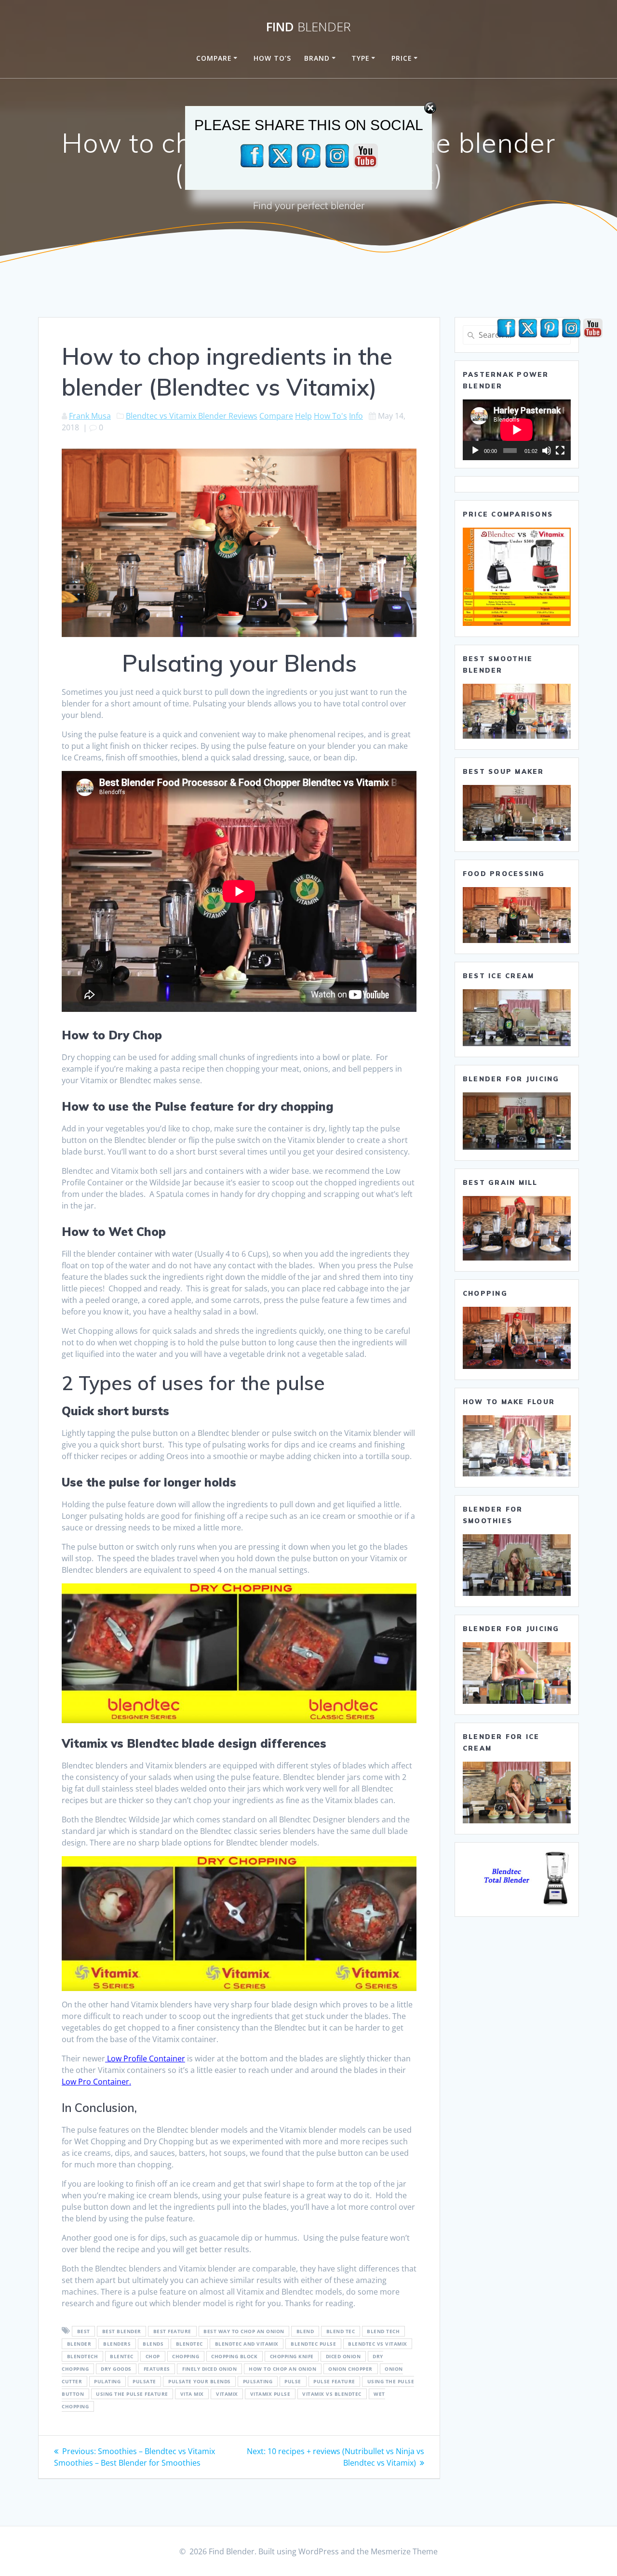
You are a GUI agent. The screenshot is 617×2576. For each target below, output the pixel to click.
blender (79, 2344)
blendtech (83, 2356)
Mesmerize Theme (404, 2551)
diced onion (343, 2356)
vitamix (227, 2394)
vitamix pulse (270, 2394)
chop (153, 2356)
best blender (122, 2331)
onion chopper (350, 2369)
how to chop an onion (282, 2369)
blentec (122, 2356)
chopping (186, 2356)
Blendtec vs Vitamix (378, 2344)
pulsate (144, 2381)
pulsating (258, 2381)
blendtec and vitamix (247, 2344)
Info (356, 416)
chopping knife (292, 2356)
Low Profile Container (145, 2058)
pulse (293, 2381)
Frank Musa (90, 416)
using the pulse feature (132, 2394)
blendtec (189, 2344)
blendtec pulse (313, 2344)
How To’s (272, 58)
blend (305, 2331)
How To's (330, 416)
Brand (317, 58)
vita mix (192, 2394)
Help (303, 416)
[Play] (475, 451)
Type (361, 58)
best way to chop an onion (244, 2331)
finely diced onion (209, 2369)
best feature (172, 2331)
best (84, 2331)
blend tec (341, 2331)
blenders (117, 2344)
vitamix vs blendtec (332, 2394)
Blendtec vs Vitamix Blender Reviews (192, 416)
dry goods (116, 2369)
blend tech (383, 2331)
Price (402, 58)
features (157, 2369)
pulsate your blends (200, 2381)
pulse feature (334, 2381)
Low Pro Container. (96, 2082)
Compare (214, 58)
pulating (107, 2381)
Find (308, 27)
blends (153, 2344)
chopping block (234, 2356)
